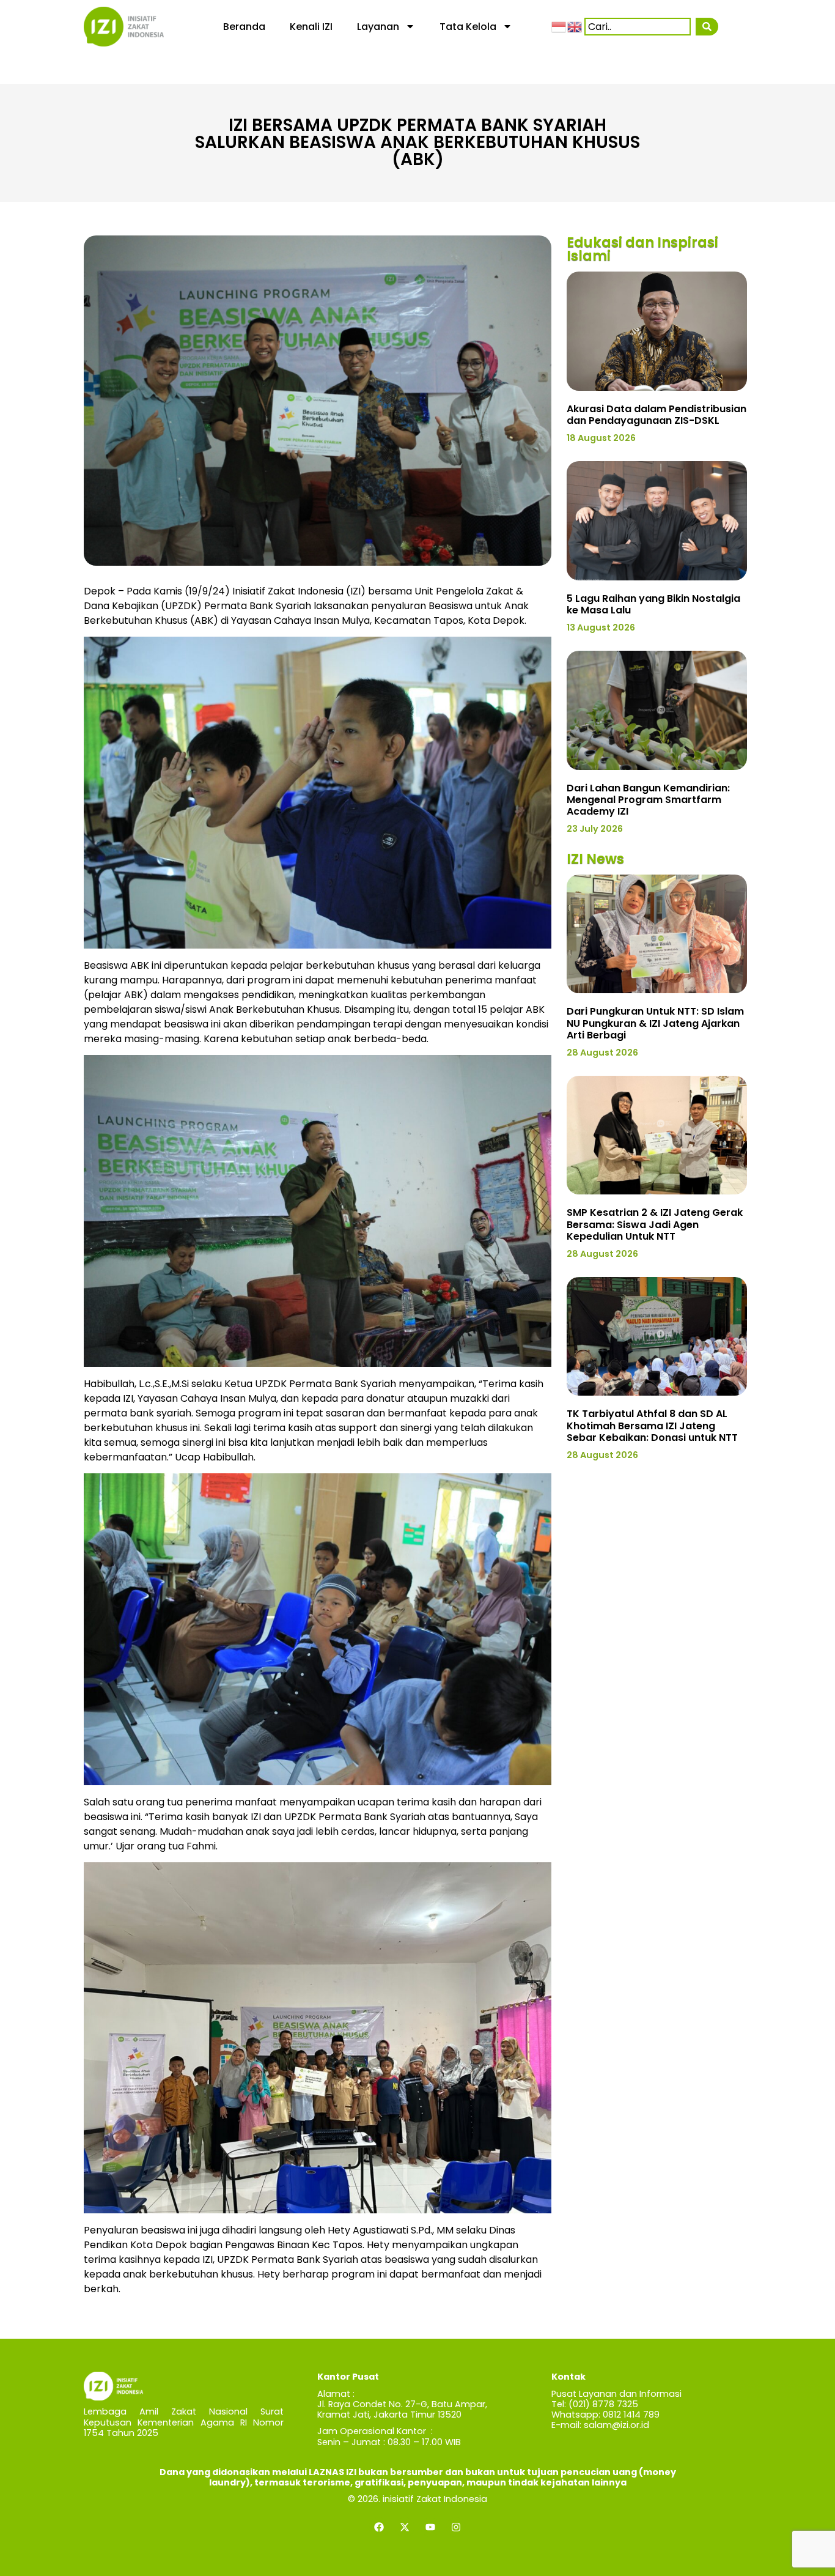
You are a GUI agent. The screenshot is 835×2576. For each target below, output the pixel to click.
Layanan (378, 27)
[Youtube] (430, 2527)
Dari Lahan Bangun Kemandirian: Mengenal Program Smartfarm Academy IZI (648, 800)
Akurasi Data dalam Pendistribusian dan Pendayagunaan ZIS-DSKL (657, 415)
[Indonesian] (559, 26)
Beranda (244, 27)
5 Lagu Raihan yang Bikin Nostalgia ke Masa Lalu (653, 604)
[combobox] (638, 27)
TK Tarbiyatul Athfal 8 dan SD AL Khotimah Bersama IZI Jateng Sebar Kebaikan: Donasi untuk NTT (652, 1425)
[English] (575, 26)
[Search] (707, 27)
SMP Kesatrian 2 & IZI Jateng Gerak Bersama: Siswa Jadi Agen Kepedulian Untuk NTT (655, 1224)
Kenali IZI (311, 27)
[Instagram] (456, 2527)
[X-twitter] (405, 2527)
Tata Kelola (468, 27)
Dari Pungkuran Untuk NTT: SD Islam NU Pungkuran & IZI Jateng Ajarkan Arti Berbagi (655, 1023)
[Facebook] (379, 2527)
